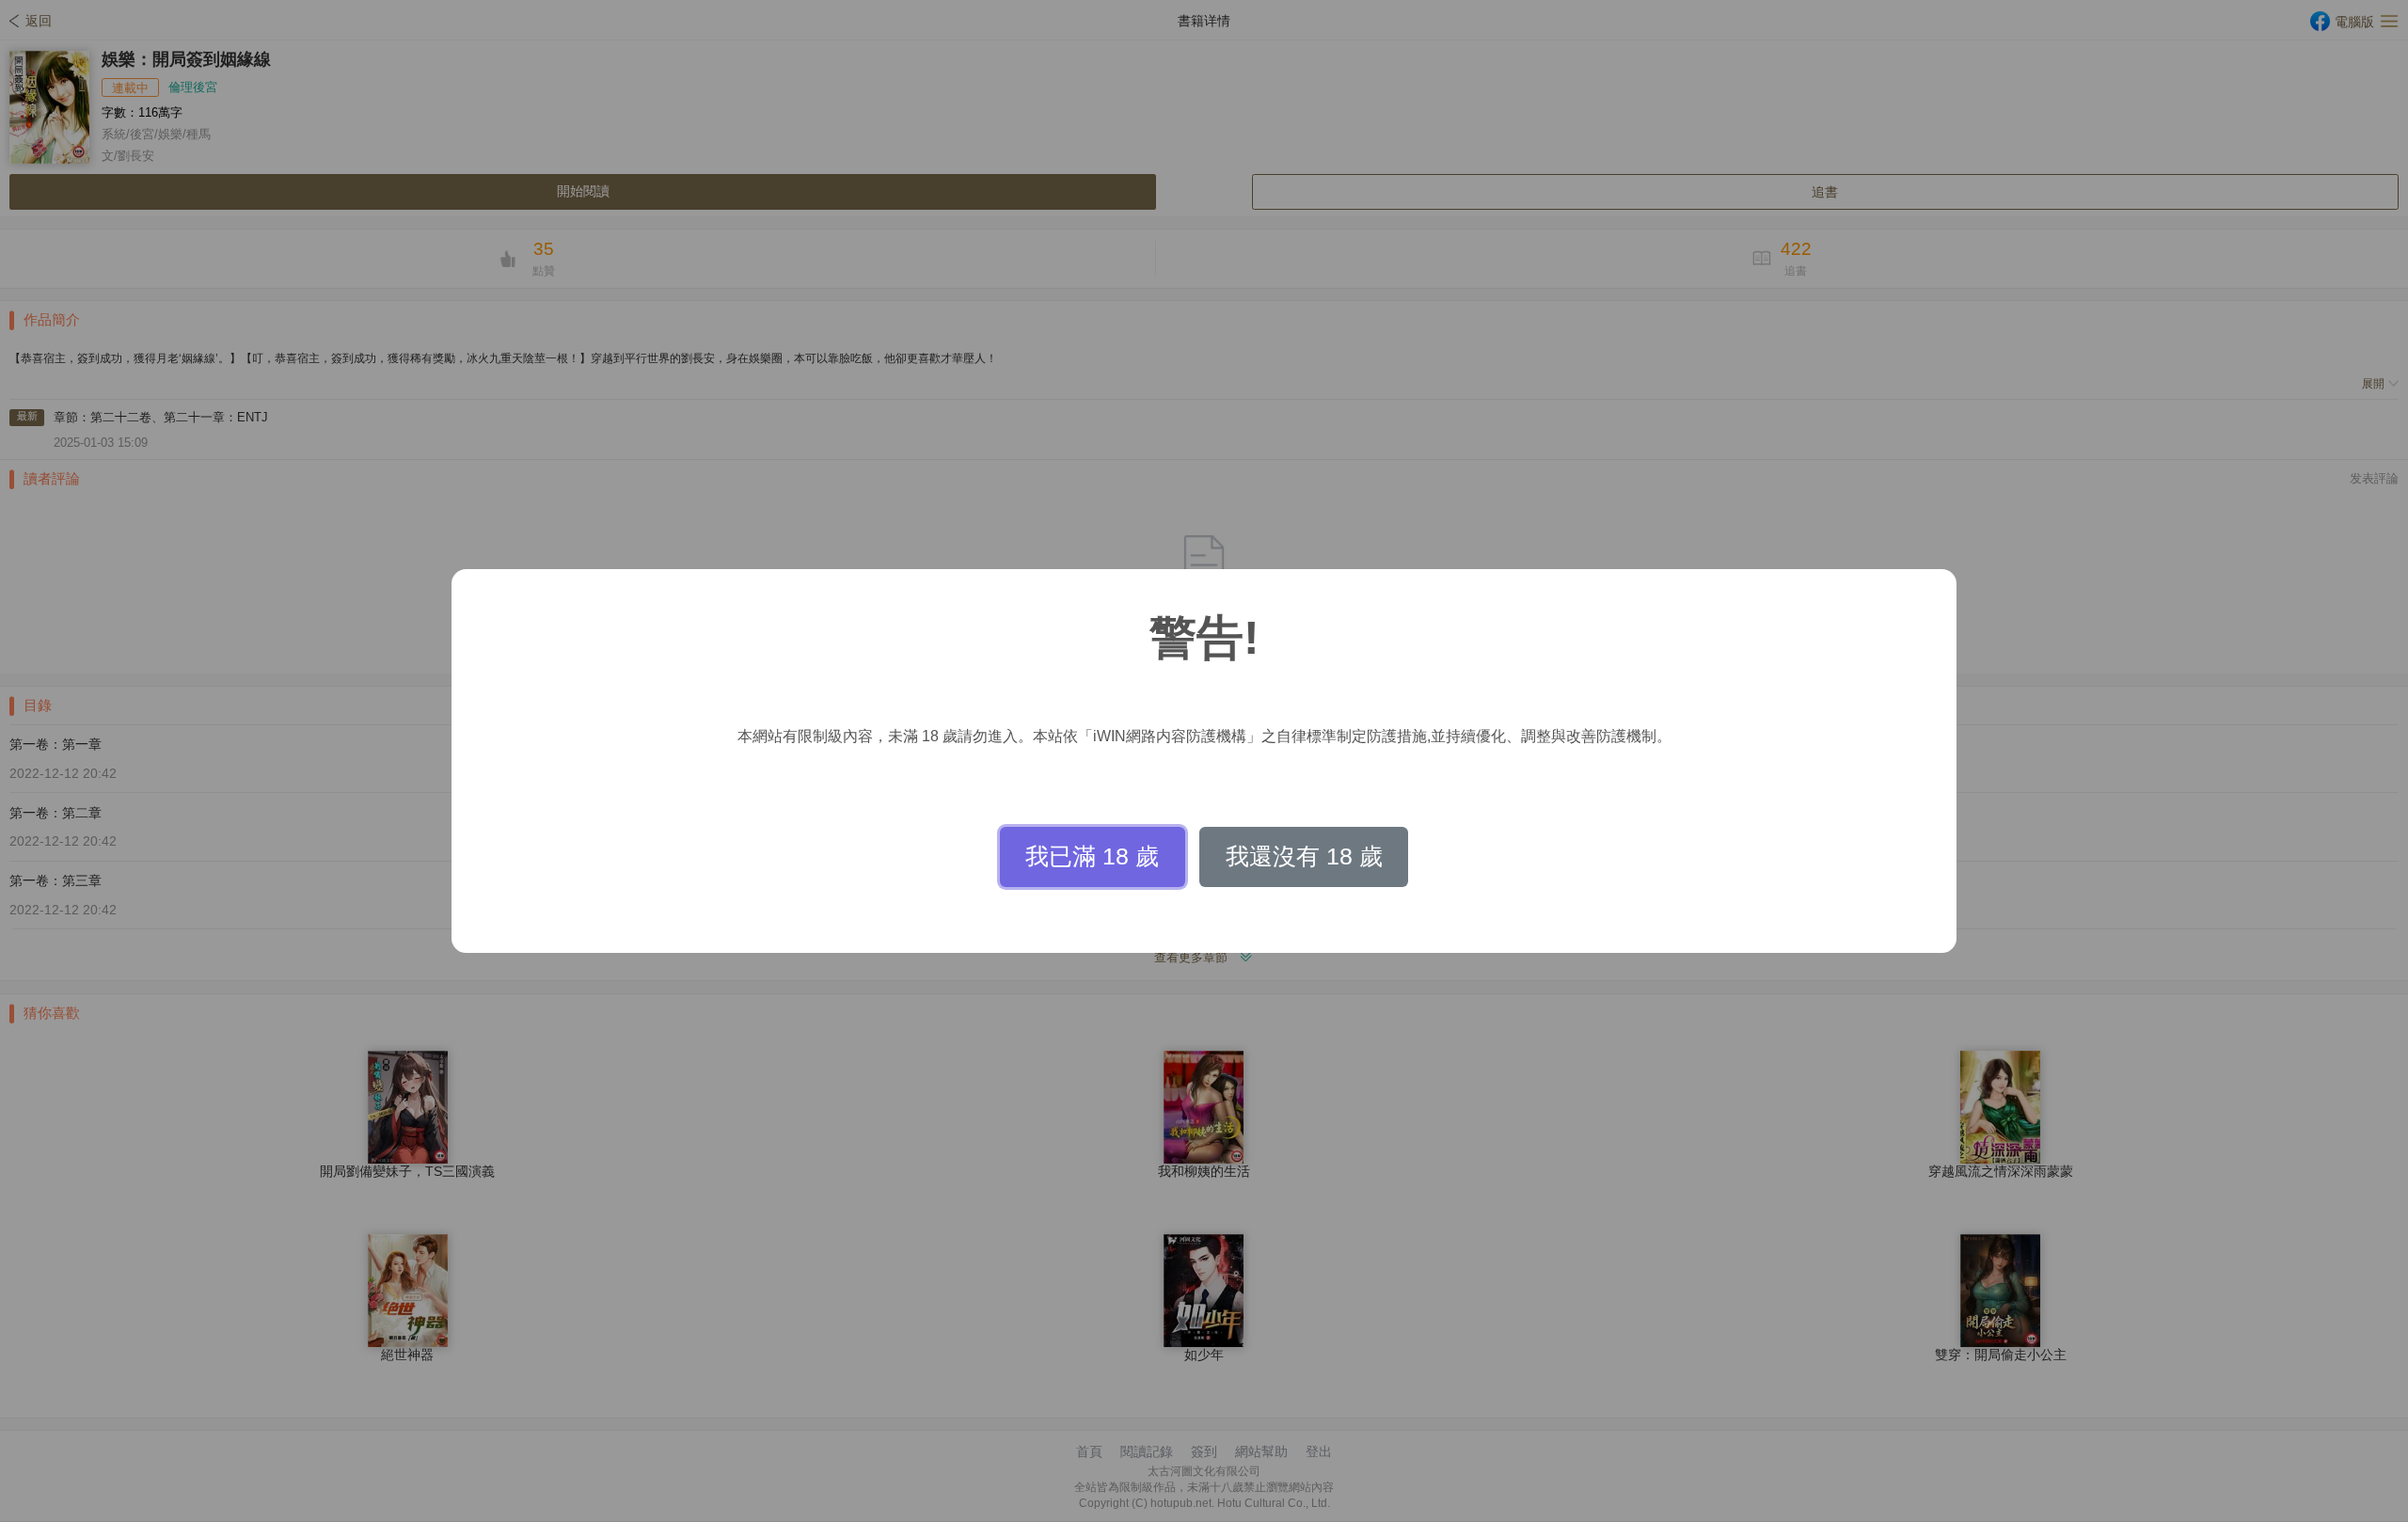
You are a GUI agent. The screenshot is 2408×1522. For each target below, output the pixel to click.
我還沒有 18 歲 (1304, 856)
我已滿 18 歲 (1092, 856)
